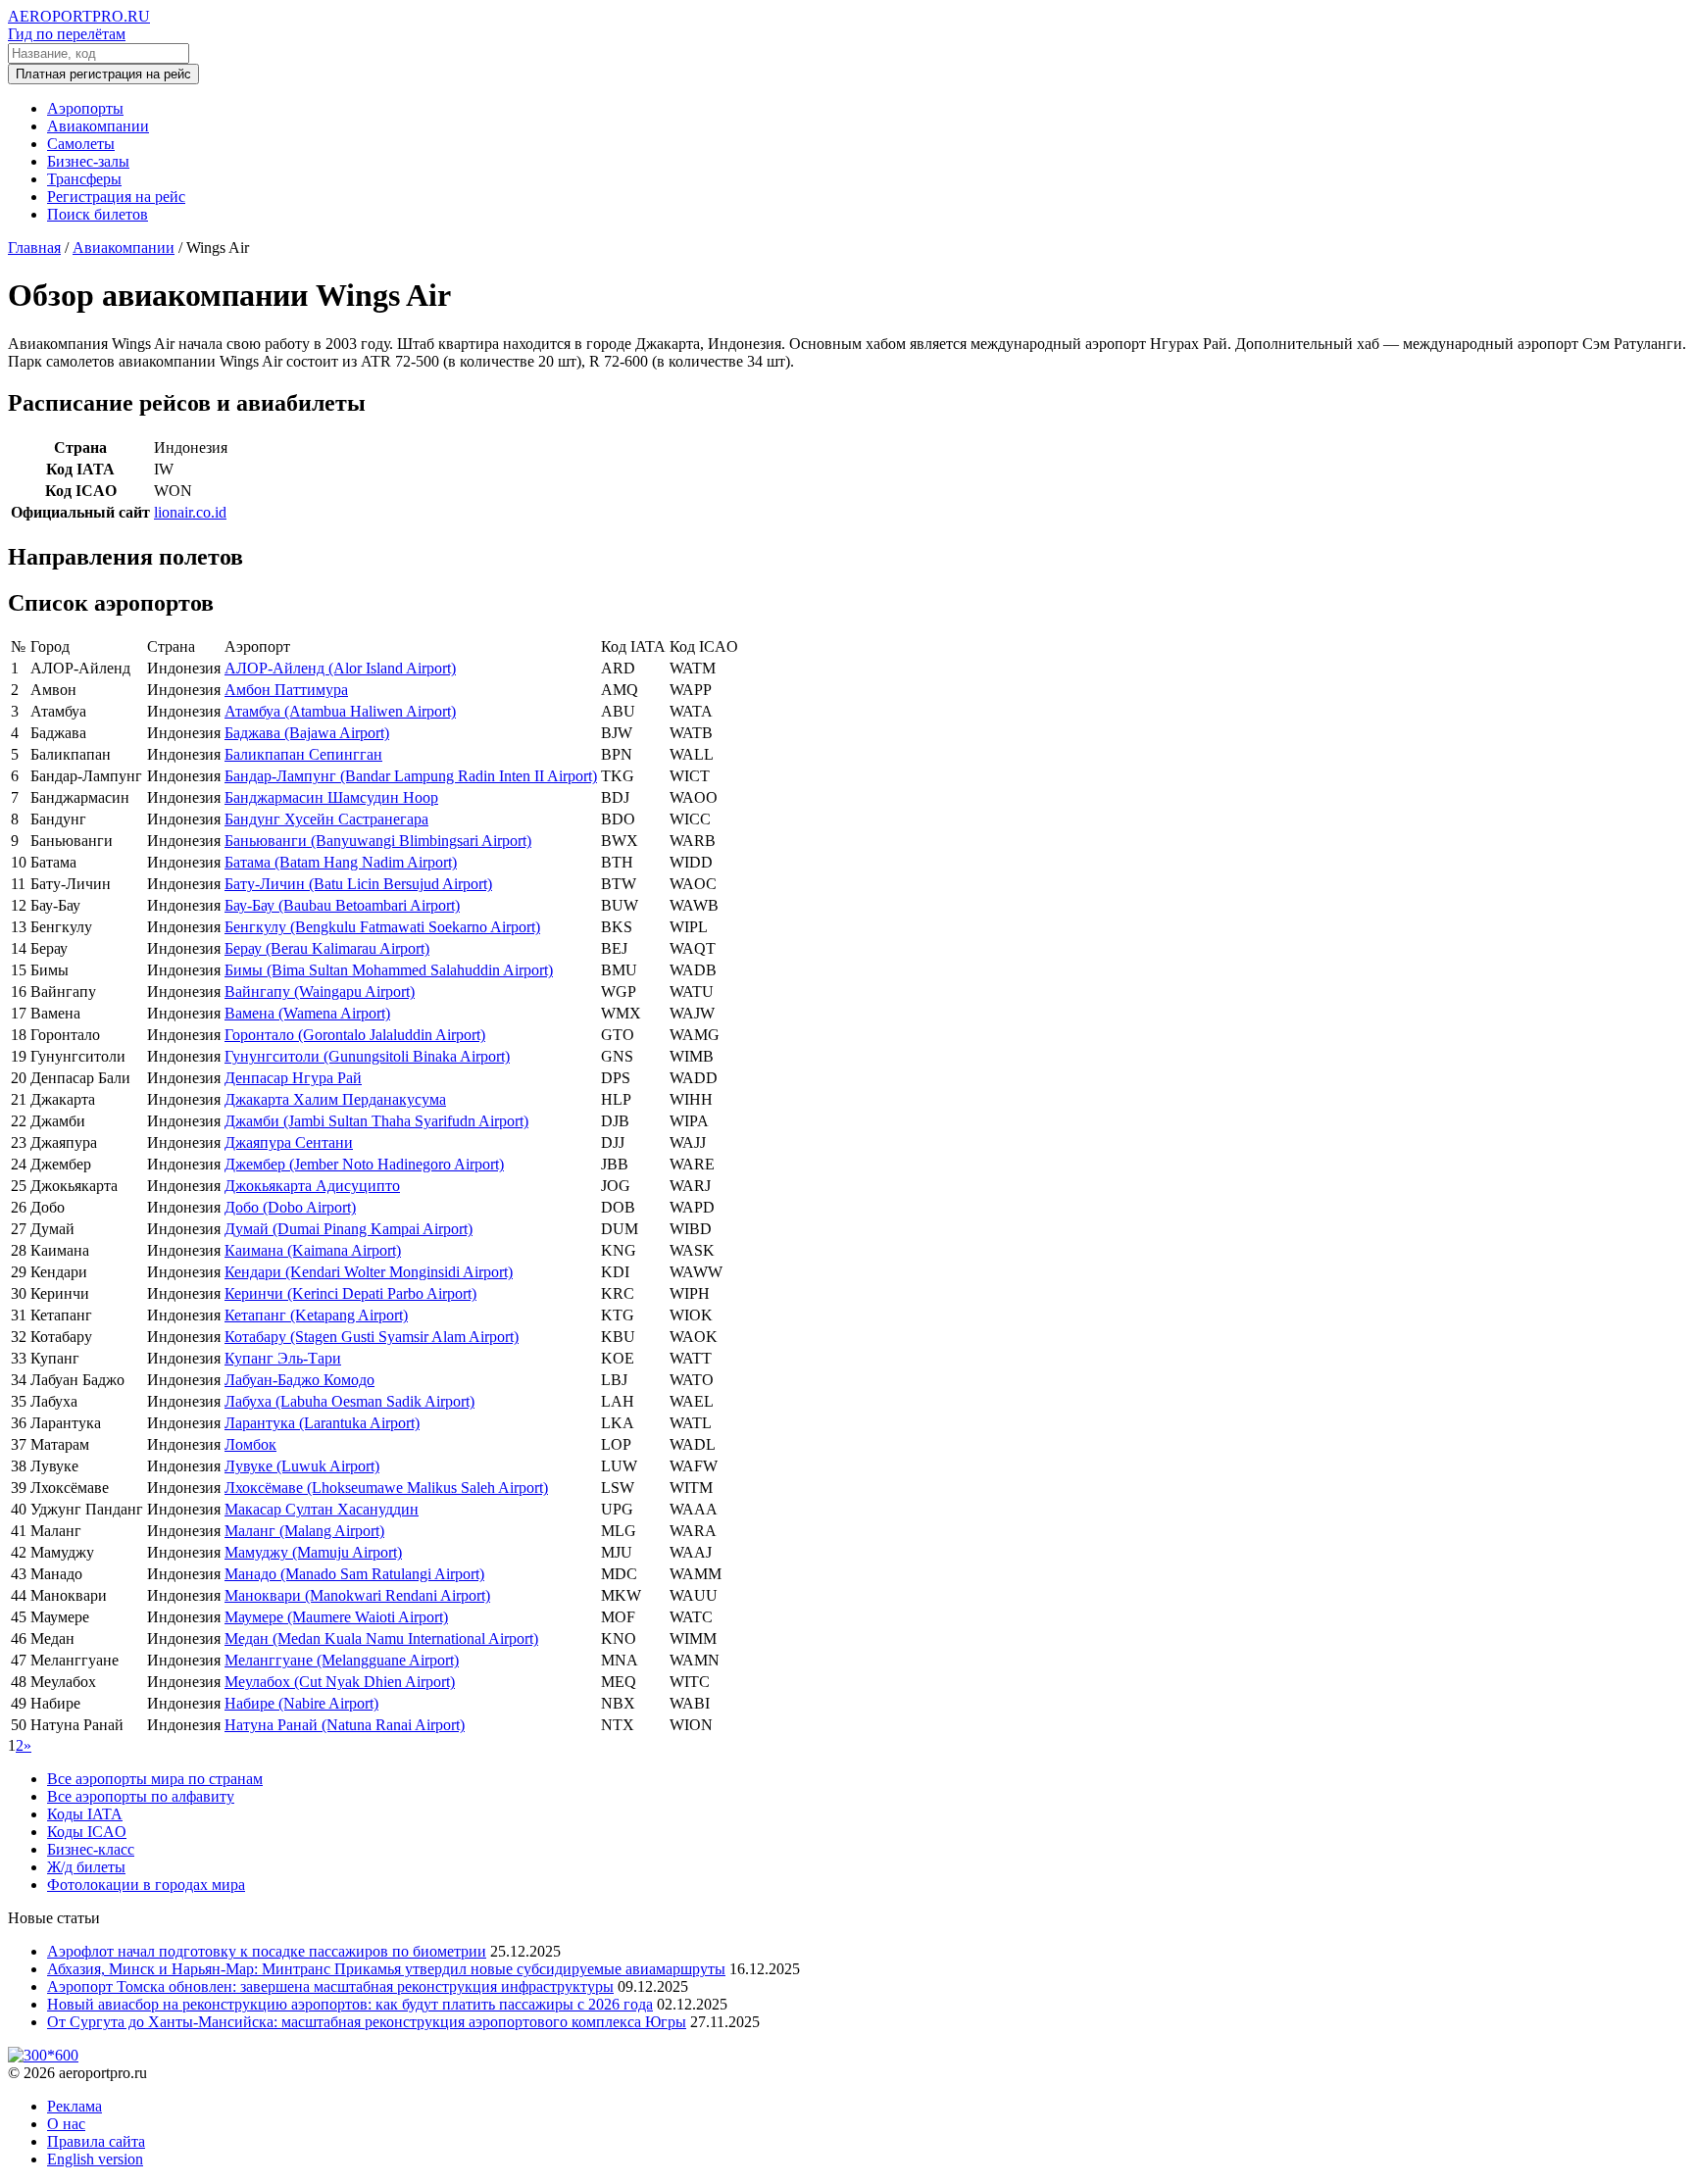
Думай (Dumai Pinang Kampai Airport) (349, 1229)
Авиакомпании (98, 126)
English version (95, 2159)
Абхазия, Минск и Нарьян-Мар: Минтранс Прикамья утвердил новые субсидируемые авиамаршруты (386, 1969)
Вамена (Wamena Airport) (307, 1013)
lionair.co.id (190, 512)
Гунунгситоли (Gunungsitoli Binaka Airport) (367, 1056)
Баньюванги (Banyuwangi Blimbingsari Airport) (378, 841)
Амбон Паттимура (286, 690)
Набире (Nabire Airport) (301, 1703)
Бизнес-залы (88, 161)
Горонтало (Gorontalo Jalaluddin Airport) (355, 1035)
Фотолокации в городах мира (146, 1885)
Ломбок (250, 1444)
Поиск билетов (98, 214)
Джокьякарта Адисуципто (312, 1186)
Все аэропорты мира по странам (155, 1779)
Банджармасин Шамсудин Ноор (331, 797)
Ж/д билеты (86, 1867)
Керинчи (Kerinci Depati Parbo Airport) (350, 1293)
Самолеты (81, 144)
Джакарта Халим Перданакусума (335, 1099)
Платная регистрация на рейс (103, 74)
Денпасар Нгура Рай (293, 1078)
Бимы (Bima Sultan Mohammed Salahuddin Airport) (389, 970)
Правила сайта (96, 2141)
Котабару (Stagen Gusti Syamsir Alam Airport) (372, 1337)
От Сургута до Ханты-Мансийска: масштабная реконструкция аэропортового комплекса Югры (367, 2022)
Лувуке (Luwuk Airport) (302, 1466)
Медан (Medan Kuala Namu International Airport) (381, 1638)
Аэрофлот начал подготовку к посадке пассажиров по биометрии (267, 1951)
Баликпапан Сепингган (303, 754)
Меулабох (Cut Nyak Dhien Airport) (340, 1682)
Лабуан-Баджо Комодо (299, 1380)
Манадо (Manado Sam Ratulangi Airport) (354, 1574)
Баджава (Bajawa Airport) (307, 733)
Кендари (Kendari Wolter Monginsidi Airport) (369, 1272)
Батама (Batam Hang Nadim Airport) (341, 862)
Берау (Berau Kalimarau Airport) (327, 948)
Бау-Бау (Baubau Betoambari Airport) (342, 905)
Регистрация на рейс (116, 197)
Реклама (75, 2106)
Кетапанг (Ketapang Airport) (316, 1315)
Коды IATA (85, 1814)
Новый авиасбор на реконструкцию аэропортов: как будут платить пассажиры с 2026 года (350, 2004)
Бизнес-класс (91, 1849)
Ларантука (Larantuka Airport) (322, 1423)
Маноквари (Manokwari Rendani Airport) (357, 1595)
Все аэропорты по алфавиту (141, 1796)
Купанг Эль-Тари (283, 1358)
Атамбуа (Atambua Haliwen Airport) (340, 711)
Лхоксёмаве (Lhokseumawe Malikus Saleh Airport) (386, 1488)
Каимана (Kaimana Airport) (313, 1250)
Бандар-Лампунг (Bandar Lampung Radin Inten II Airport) (411, 776)
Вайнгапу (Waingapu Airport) (320, 992)
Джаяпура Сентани (289, 1142)
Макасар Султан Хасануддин (322, 1509)
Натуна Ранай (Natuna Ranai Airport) (345, 1725)
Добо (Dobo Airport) (290, 1207)
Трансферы (84, 179)
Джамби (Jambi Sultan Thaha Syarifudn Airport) (376, 1121)
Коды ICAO (87, 1832)
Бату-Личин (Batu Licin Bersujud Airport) (358, 884)
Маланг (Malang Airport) (304, 1531)
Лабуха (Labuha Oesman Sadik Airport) (349, 1401)
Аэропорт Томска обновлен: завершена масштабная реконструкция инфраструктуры (330, 1986)
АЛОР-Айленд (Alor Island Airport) (340, 668)
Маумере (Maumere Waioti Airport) (336, 1617)
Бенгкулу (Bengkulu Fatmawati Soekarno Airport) (382, 927)
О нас (66, 2124)
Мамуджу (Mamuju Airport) (313, 1552)
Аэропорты (85, 108)
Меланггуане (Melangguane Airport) (342, 1660)
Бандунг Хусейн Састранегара (326, 819)
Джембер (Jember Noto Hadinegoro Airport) (364, 1164)
